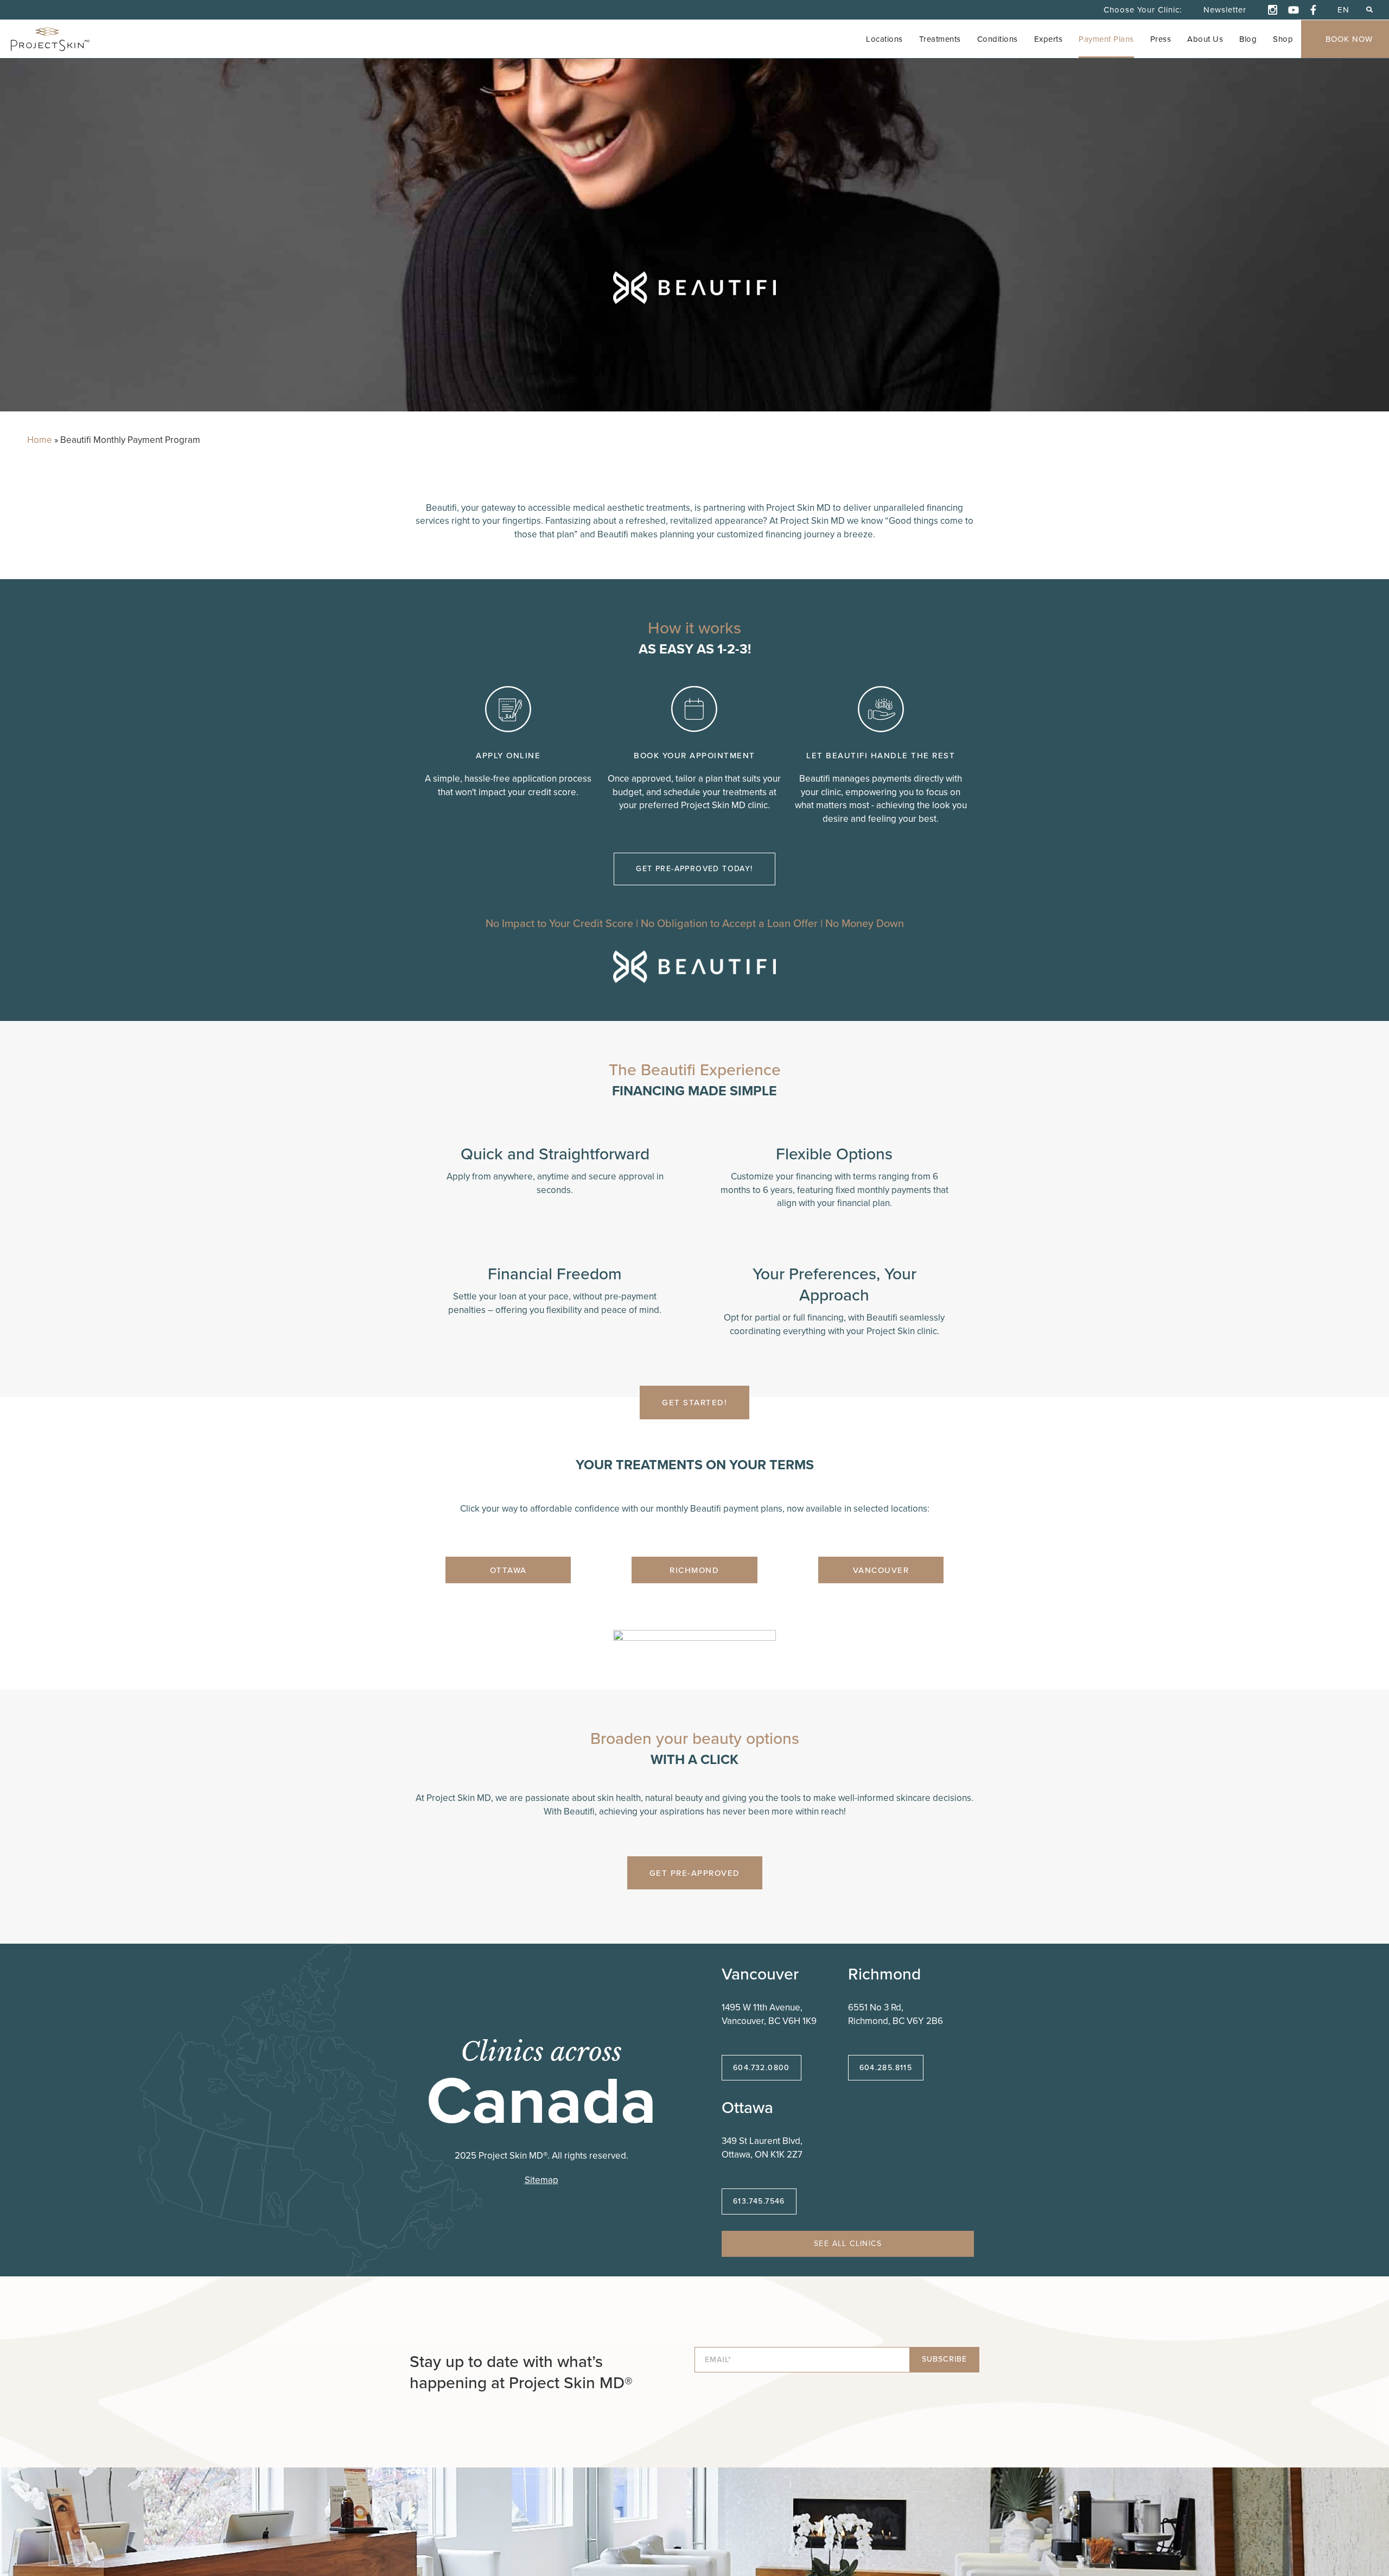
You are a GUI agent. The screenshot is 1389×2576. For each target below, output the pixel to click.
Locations (884, 39)
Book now (1349, 39)
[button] (1369, 9)
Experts (1049, 39)
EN (1343, 9)
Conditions (998, 39)
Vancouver (881, 1570)
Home (40, 440)
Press (1161, 39)
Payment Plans (1106, 39)
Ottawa (508, 1570)
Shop (1283, 39)
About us (1205, 39)
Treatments (940, 39)
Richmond (694, 1570)
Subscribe (944, 2359)
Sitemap (541, 2180)
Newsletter (1225, 9)
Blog (1248, 39)
